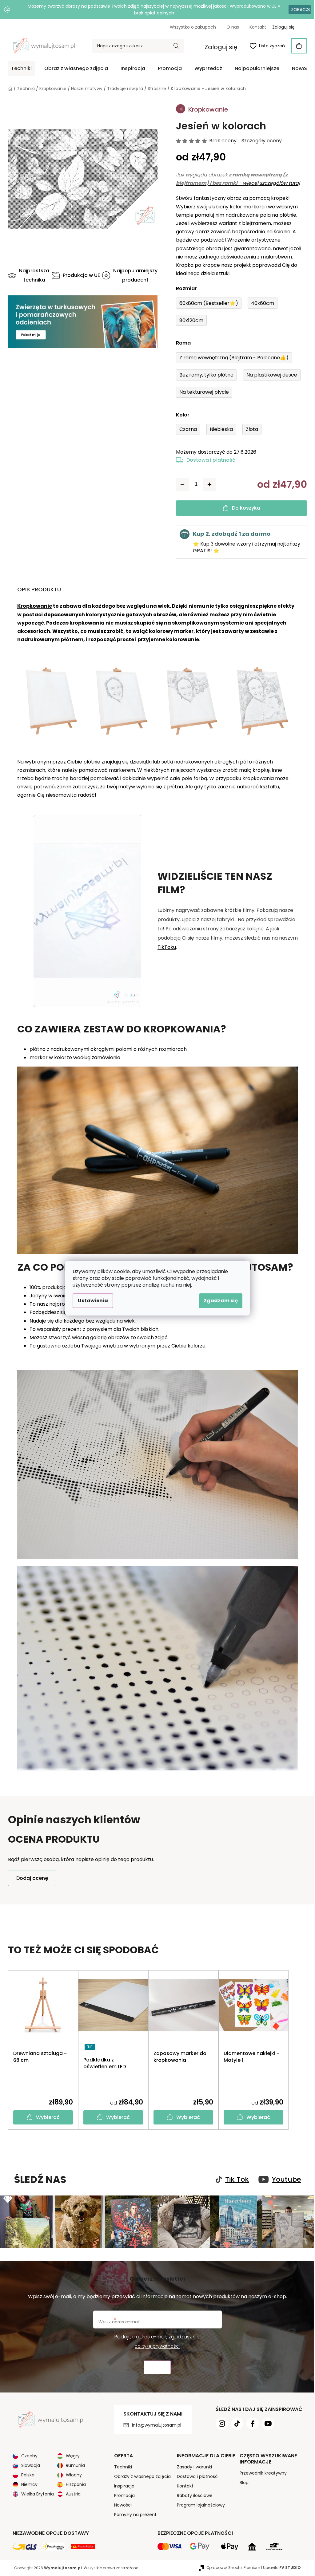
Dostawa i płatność (209, 460)
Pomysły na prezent (133, 2514)
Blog (242, 2482)
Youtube (284, 2180)
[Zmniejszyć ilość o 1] (180, 484)
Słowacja (28, 2465)
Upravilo (280, 2567)
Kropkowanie (32, 606)
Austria (71, 2493)
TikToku (165, 947)
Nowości (120, 2504)
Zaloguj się (219, 47)
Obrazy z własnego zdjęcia (140, 2476)
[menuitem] (19, 69)
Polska (26, 2474)
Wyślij (155, 2367)
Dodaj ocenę (30, 1878)
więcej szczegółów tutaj (269, 183)
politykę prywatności (155, 2345)
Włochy (72, 2474)
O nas (231, 27)
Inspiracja (122, 2485)
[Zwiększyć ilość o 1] (207, 484)
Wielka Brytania (35, 2493)
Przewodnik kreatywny (261, 2472)
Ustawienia (91, 1301)
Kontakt (256, 27)
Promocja (122, 2495)
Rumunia (73, 2465)
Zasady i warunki (192, 2466)
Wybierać (46, 2117)
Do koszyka (244, 508)
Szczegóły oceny (259, 141)
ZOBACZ (295, 10)
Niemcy (27, 2484)
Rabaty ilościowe (192, 2495)
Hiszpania (74, 2484)
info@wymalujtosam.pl (154, 2424)
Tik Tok (235, 2180)
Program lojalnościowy (198, 2504)
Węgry (71, 2455)
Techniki (121, 2466)
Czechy (27, 2455)
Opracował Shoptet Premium (231, 2567)
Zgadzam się (219, 1301)
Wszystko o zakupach (191, 27)
